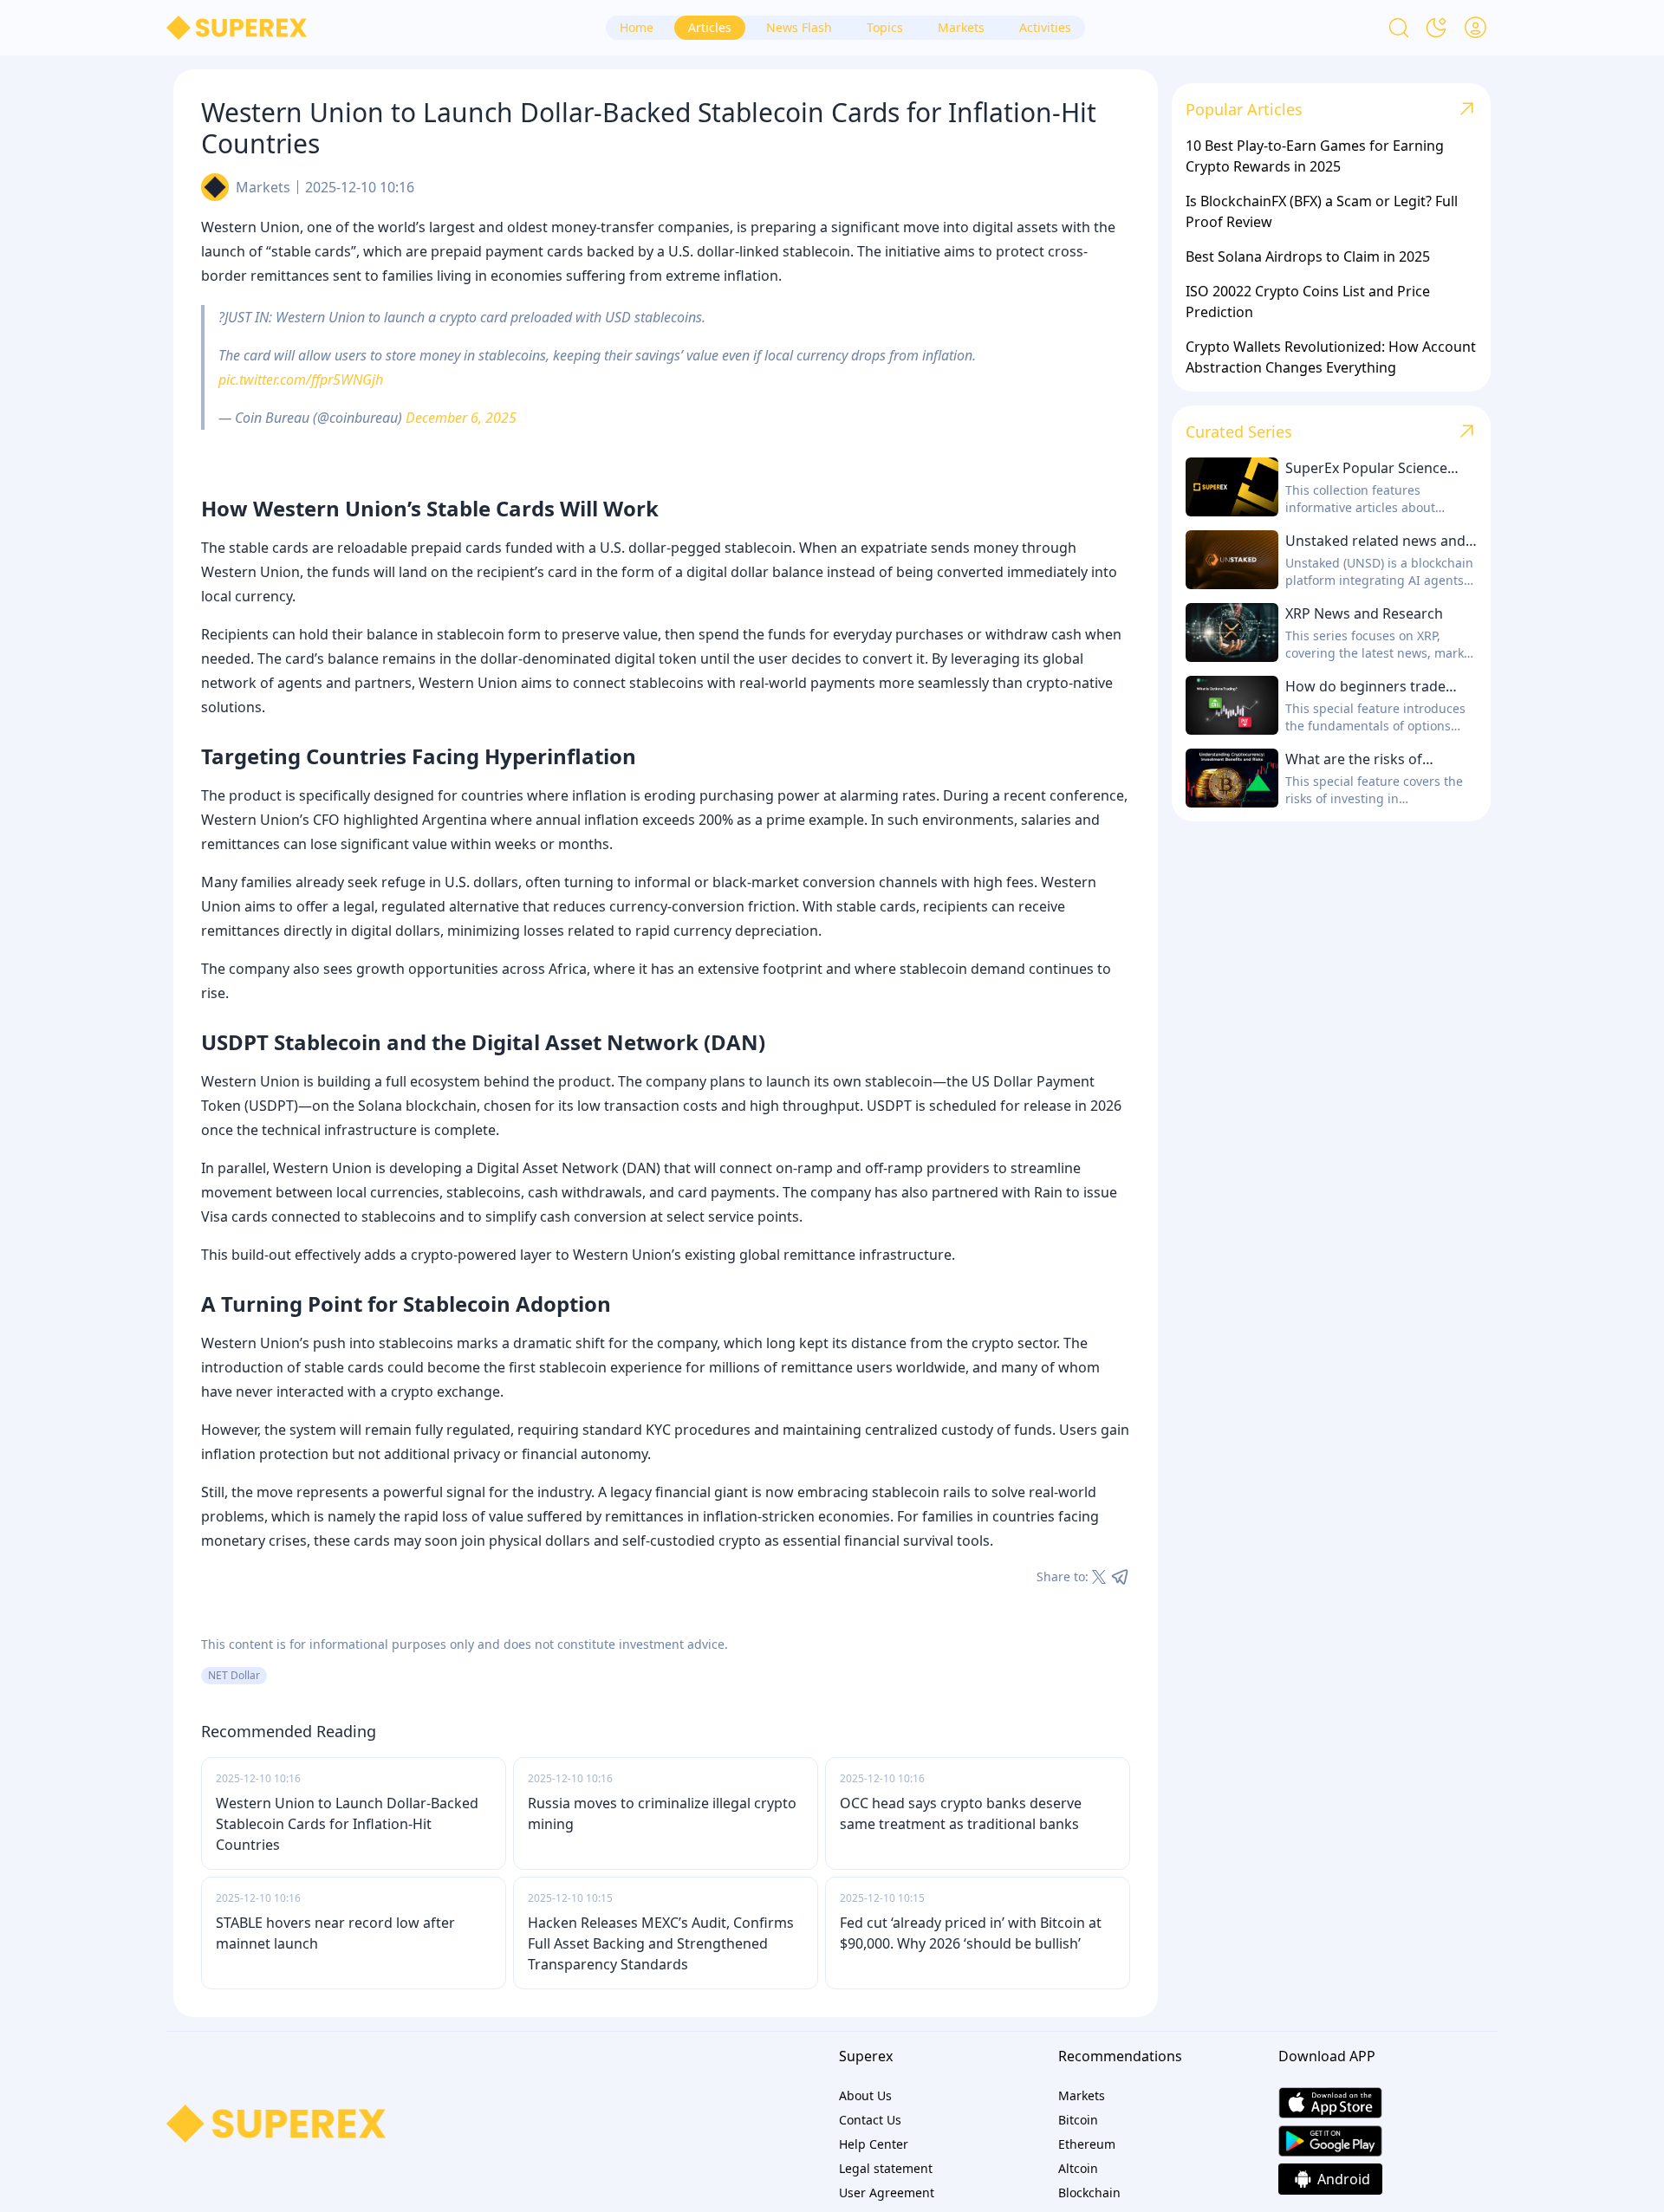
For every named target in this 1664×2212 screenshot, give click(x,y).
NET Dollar (234, 1675)
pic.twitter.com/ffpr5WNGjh (301, 379)
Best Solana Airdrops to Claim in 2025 (1308, 256)
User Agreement (887, 2193)
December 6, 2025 (461, 418)
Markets (263, 187)
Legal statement (886, 2168)
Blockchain (1089, 2193)
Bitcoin (1078, 2120)
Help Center (874, 2144)
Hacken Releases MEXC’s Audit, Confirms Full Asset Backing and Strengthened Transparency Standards (661, 1943)
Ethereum (1087, 2144)
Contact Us (870, 2120)
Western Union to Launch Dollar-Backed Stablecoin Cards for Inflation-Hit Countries (347, 1824)
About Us (865, 2095)
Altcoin (1078, 2168)
